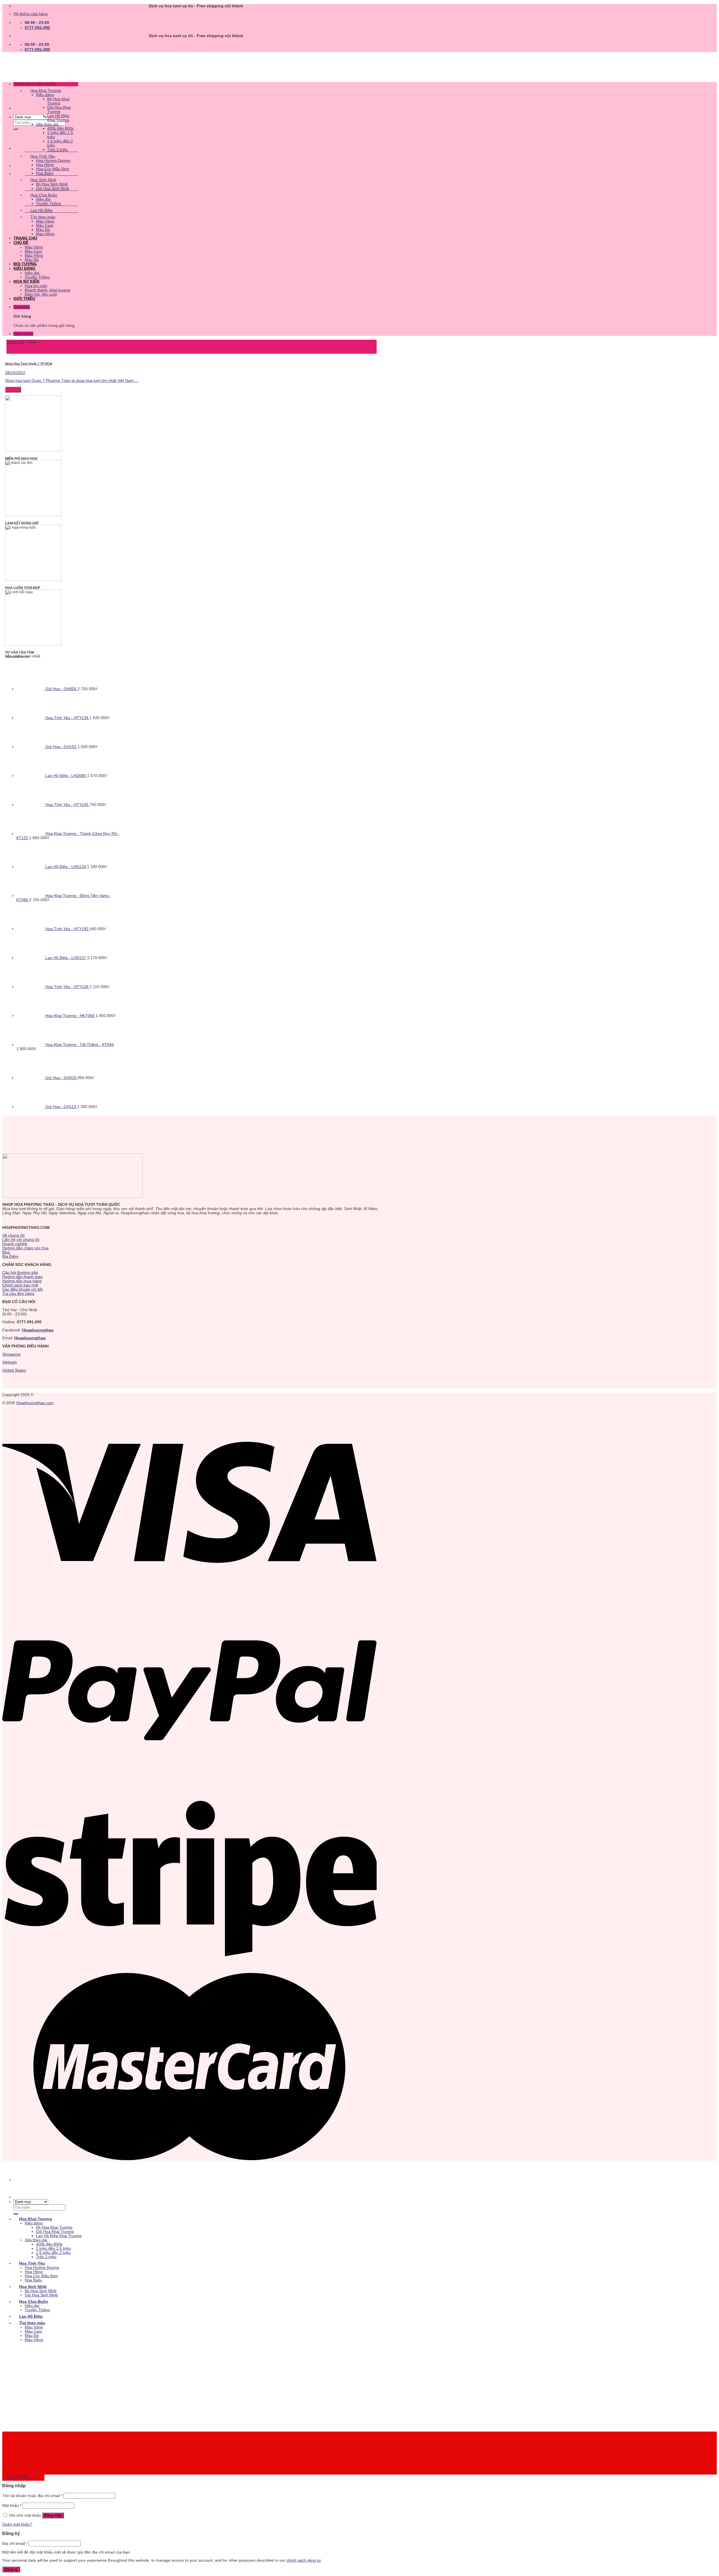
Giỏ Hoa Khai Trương (59, 110)
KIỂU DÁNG (24, 269)
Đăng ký (11, 2569)
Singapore (11, 1354)
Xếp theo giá (47, 124)
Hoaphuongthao (38, 1330)
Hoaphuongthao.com (35, 1403)
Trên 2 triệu (57, 150)
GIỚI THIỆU (24, 299)
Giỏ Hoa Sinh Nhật (53, 188)
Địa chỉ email (15, 2544)
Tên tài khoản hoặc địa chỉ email (32, 2496)
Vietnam (10, 1362)
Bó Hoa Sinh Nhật (52, 184)
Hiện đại (43, 199)
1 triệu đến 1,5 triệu (53, 2248)
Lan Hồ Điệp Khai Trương (58, 118)
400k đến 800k (60, 129)
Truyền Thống (48, 204)
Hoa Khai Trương (46, 91)
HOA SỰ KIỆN (26, 281)
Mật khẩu (12, 2506)
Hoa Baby (45, 173)
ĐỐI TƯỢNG (25, 264)
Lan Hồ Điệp (41, 210)
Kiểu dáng (45, 95)
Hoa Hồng (45, 165)
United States (14, 1370)
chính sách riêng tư (304, 2560)
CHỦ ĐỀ (21, 243)
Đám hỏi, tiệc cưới (41, 294)
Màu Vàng (45, 221)
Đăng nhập (53, 2515)
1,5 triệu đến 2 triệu (53, 2253)
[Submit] (16, 129)
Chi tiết (13, 390)
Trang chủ (15, 342)
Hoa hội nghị (36, 286)
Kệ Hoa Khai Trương (58, 101)
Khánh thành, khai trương (47, 290)
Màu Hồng (45, 234)
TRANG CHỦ (25, 238)
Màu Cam (45, 226)
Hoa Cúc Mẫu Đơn (53, 169)
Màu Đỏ (43, 230)
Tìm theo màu (43, 217)
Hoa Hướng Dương (53, 161)
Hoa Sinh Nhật (43, 180)
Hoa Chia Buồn (44, 195)
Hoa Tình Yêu (43, 156)
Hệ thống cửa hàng (31, 14)
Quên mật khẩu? (17, 2524)
